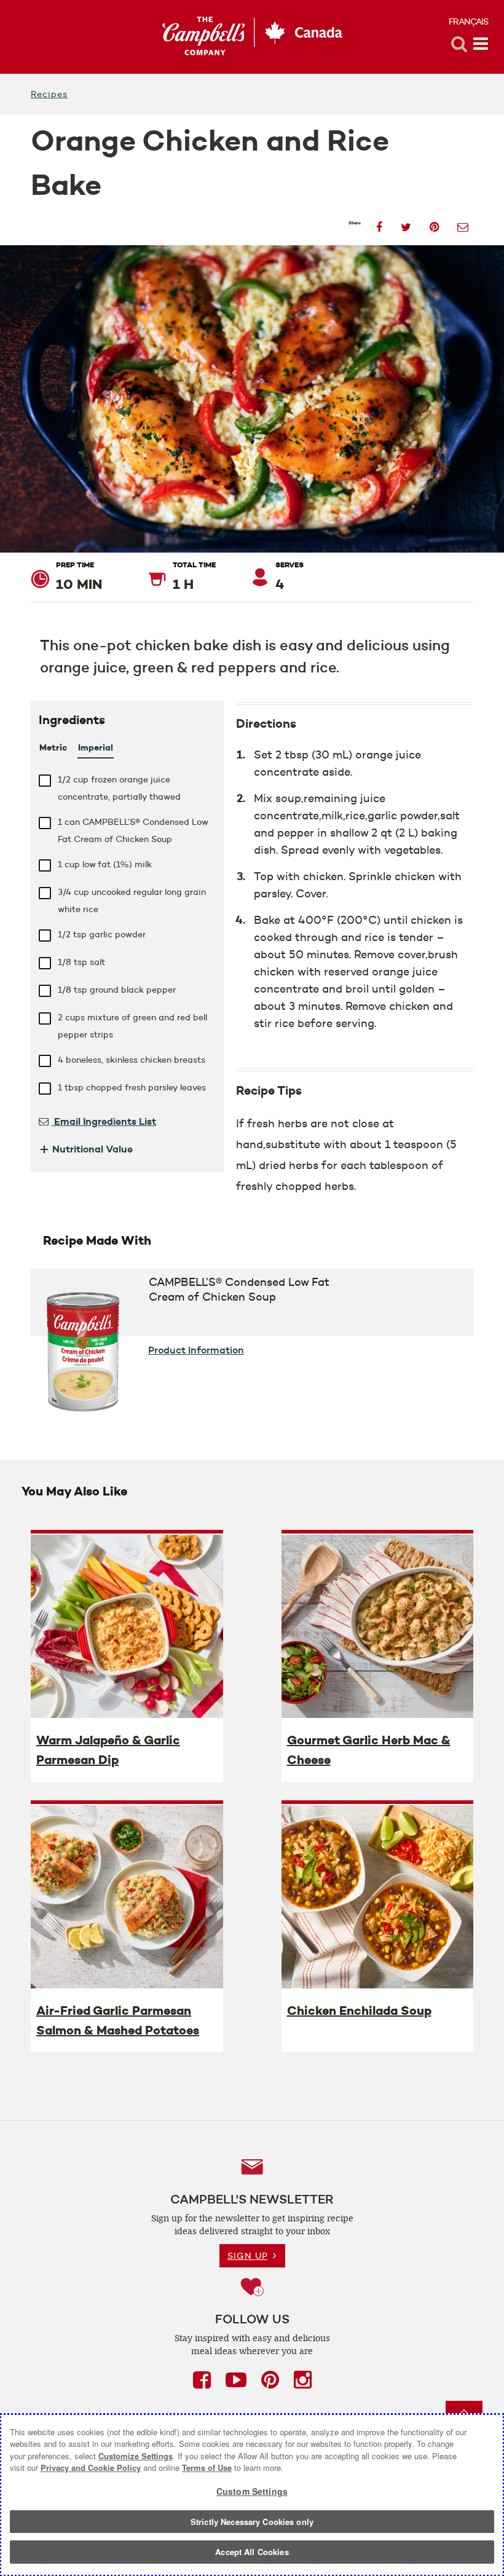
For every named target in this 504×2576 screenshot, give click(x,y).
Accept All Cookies (252, 2552)
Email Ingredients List (104, 1121)
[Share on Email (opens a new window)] (463, 223)
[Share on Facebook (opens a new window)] (379, 223)
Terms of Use (207, 2468)
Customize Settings (136, 2456)
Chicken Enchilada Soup (359, 2011)
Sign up (248, 2256)
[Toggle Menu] (481, 44)
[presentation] (127, 1626)
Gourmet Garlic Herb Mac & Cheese (369, 1750)
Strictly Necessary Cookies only (252, 2522)
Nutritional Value (86, 1149)
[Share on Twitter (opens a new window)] (406, 223)
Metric (53, 747)
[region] (252, 2495)
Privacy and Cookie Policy (91, 2468)
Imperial (96, 747)
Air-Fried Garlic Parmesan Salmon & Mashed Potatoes (118, 2020)
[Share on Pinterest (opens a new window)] (434, 223)
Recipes (49, 94)
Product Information (196, 1350)
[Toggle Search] (459, 44)
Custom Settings (252, 2491)
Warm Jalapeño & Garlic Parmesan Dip (108, 1750)
